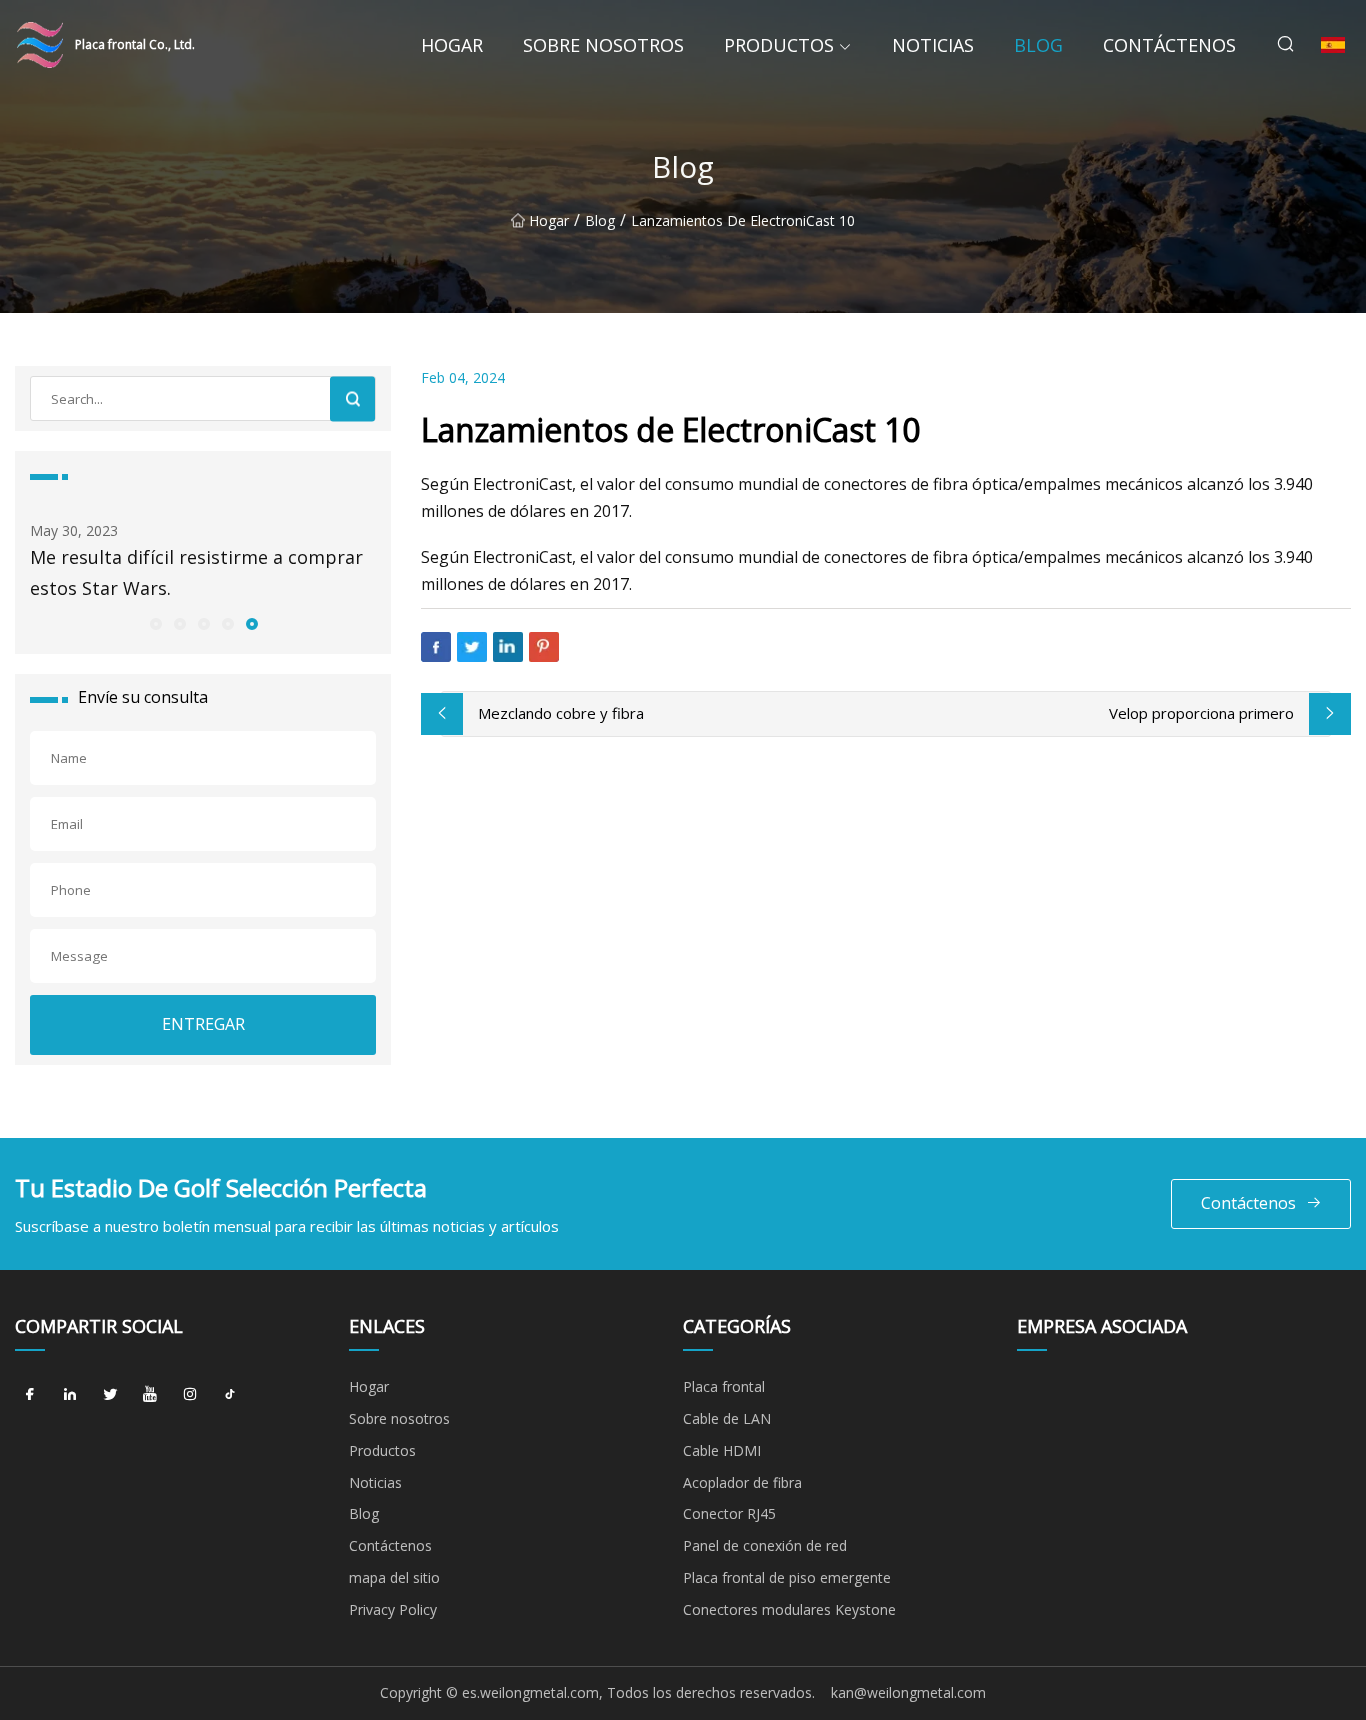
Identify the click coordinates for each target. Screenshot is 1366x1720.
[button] (155, 623)
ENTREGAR (203, 1024)
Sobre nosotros (603, 45)
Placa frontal (724, 1386)
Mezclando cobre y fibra (561, 713)
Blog (1038, 45)
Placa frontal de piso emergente (787, 1577)
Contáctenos (1169, 45)
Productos (779, 45)
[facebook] (30, 1394)
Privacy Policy (393, 1609)
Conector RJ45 (729, 1513)
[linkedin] (70, 1394)
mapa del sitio (394, 1577)
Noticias (933, 45)
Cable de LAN (727, 1418)
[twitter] (110, 1394)
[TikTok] (230, 1394)
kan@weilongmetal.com (908, 1692)
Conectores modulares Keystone (789, 1609)
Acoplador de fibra (742, 1482)
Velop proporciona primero (1201, 713)
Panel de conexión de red (765, 1545)
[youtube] (150, 1394)
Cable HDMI (722, 1450)
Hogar (452, 45)
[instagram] (190, 1394)
